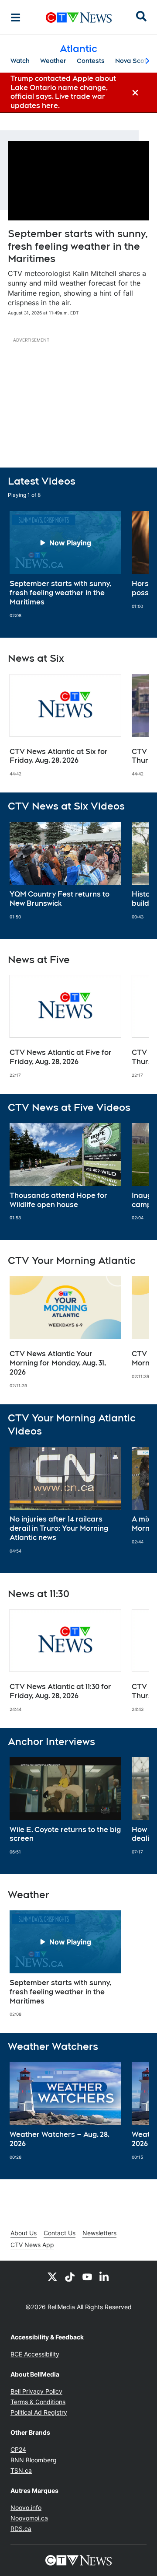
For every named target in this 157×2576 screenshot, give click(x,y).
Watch (20, 61)
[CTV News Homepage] (79, 17)
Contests (91, 61)
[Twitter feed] (52, 2276)
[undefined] (65, 565)
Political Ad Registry (39, 2412)
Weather (53, 61)
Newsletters (99, 2233)
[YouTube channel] (87, 2276)
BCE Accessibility (35, 2354)
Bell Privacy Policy (36, 2391)
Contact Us (60, 2233)
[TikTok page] (70, 2276)
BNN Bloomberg (34, 2460)
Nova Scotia (134, 61)
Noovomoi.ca (29, 2518)
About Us (24, 2233)
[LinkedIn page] (105, 2276)
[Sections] (16, 17)
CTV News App (32, 2245)
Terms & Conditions (38, 2402)
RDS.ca (21, 2529)
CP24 (18, 2449)
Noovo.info (26, 2508)
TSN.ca (21, 2470)
